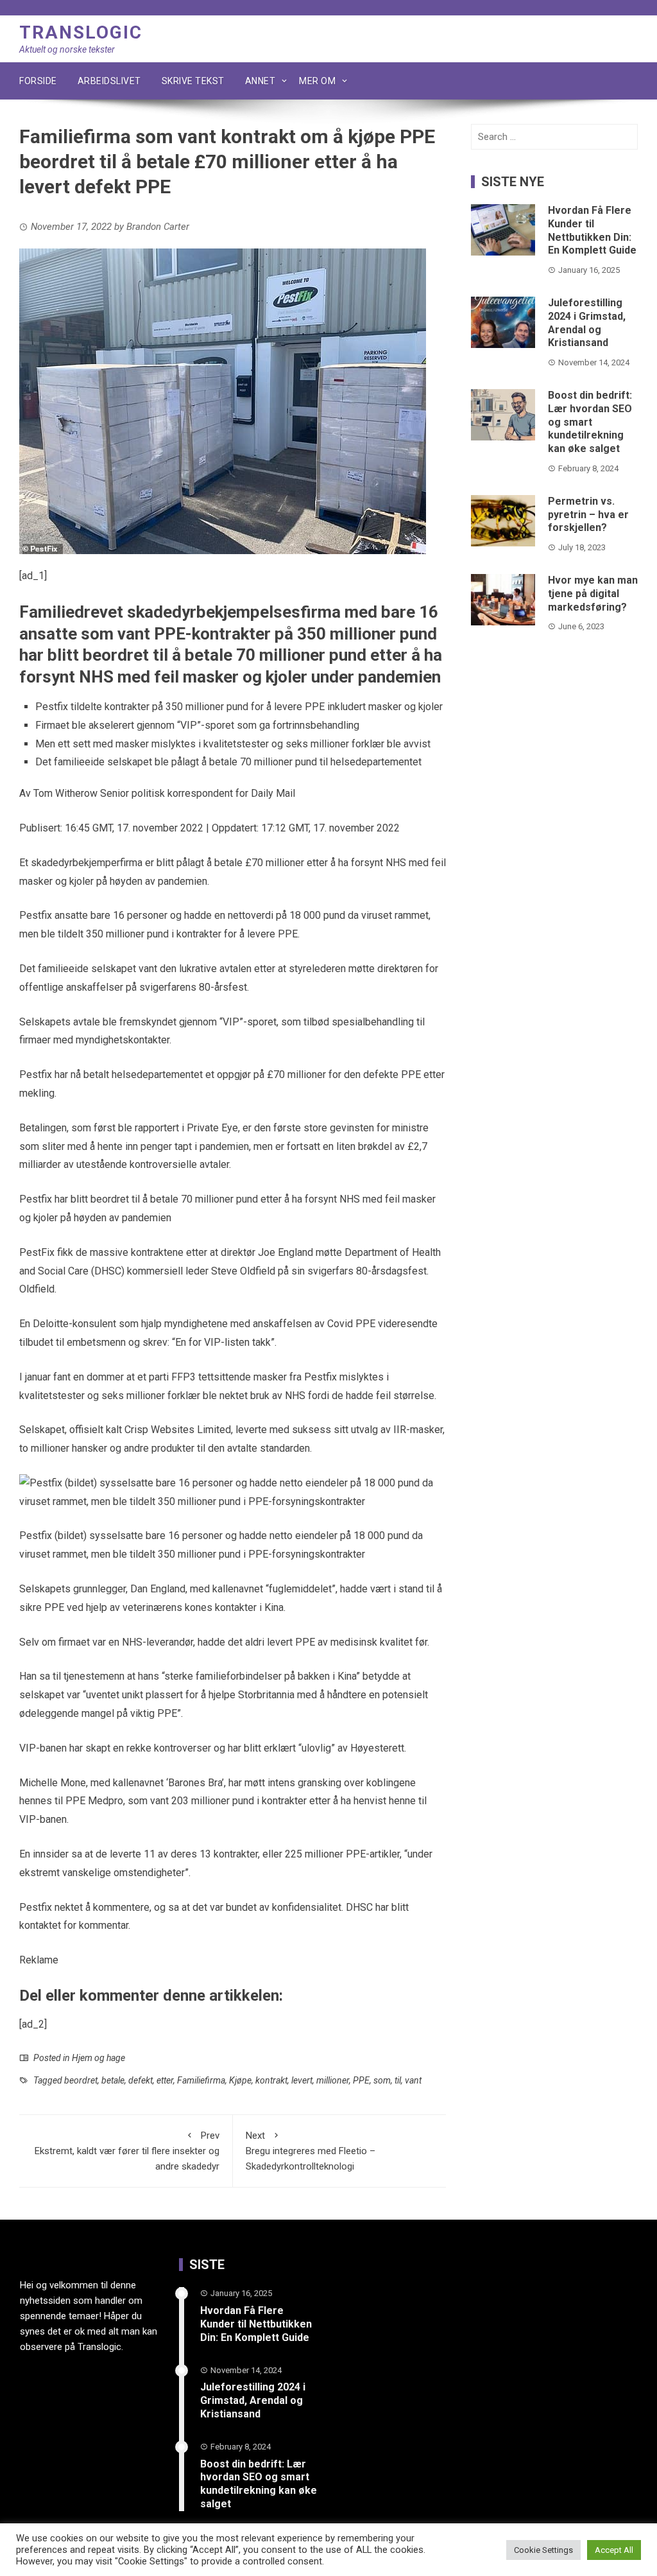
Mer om (317, 81)
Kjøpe (240, 2080)
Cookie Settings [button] (543, 2550)
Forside (38, 81)
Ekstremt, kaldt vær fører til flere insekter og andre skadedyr (127, 2151)
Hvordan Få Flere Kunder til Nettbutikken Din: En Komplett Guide (592, 230)
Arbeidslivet (109, 81)
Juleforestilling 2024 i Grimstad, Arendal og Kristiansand (587, 323)
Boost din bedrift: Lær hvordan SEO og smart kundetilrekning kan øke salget (590, 422)
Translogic (81, 32)
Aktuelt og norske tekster (67, 49)
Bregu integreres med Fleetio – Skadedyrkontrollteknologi (311, 2151)
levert (302, 2080)
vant (413, 2080)
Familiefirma (201, 2080)
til (398, 2080)
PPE (361, 2080)
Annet (260, 81)
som (382, 2080)
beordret (81, 2080)
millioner (333, 2080)
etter (165, 2080)
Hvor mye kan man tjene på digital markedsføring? (593, 594)
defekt (141, 2080)
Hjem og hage (98, 2058)
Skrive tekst (193, 81)
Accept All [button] (614, 2550)
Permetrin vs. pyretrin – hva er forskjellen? (588, 515)
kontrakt (271, 2080)
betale (113, 2080)
